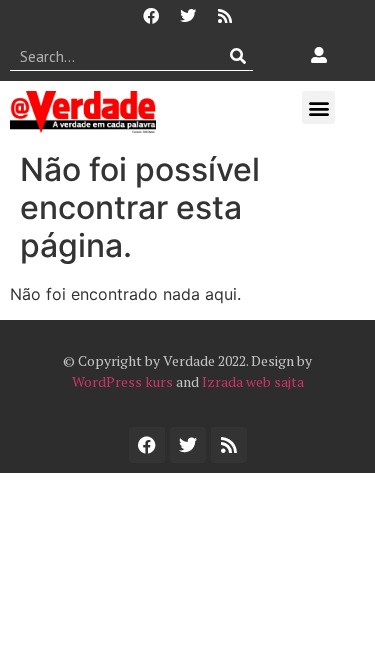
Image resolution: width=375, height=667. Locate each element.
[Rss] (225, 16)
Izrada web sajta (253, 381)
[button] (318, 107)
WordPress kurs (122, 381)
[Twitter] (188, 16)
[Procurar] (238, 56)
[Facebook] (151, 16)
